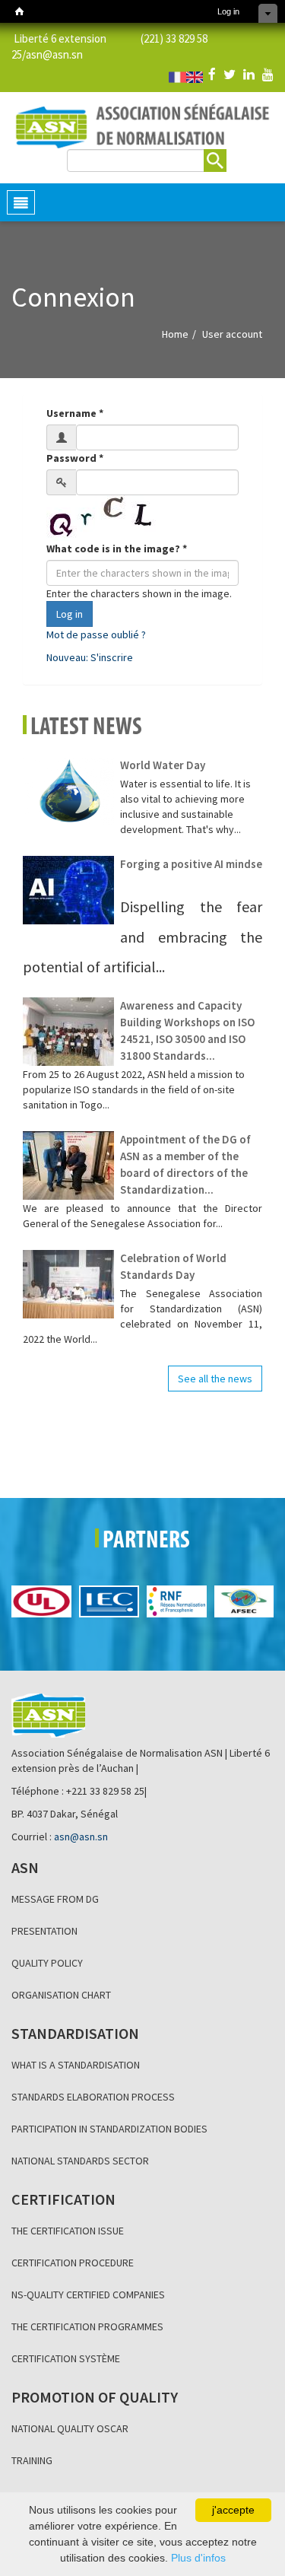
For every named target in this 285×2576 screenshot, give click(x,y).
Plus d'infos (198, 2558)
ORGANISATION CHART (61, 1995)
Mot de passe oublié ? (96, 634)
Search (215, 161)
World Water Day (163, 765)
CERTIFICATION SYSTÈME (66, 2358)
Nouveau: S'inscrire (90, 657)
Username (75, 413)
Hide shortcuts (268, 13)
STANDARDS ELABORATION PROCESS (93, 2097)
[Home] (19, 11)
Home (175, 334)
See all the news (215, 1379)
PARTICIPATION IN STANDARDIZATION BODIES (109, 2129)
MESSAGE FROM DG (55, 1899)
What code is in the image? (117, 549)
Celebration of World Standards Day (173, 1266)
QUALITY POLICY (47, 1963)
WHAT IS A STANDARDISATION (76, 2065)
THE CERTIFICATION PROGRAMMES (87, 2326)
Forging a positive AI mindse (191, 864)
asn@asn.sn (54, 54)
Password (75, 458)
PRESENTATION (44, 1931)
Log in (228, 11)
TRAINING (32, 2460)
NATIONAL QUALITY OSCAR (70, 2428)
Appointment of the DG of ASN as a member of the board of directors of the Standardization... (185, 1164)
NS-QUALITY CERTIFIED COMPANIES (88, 2295)
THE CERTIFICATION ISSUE (68, 2231)
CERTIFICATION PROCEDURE (73, 2263)
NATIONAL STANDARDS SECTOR (80, 2161)
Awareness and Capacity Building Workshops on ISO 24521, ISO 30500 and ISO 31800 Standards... (187, 1030)
